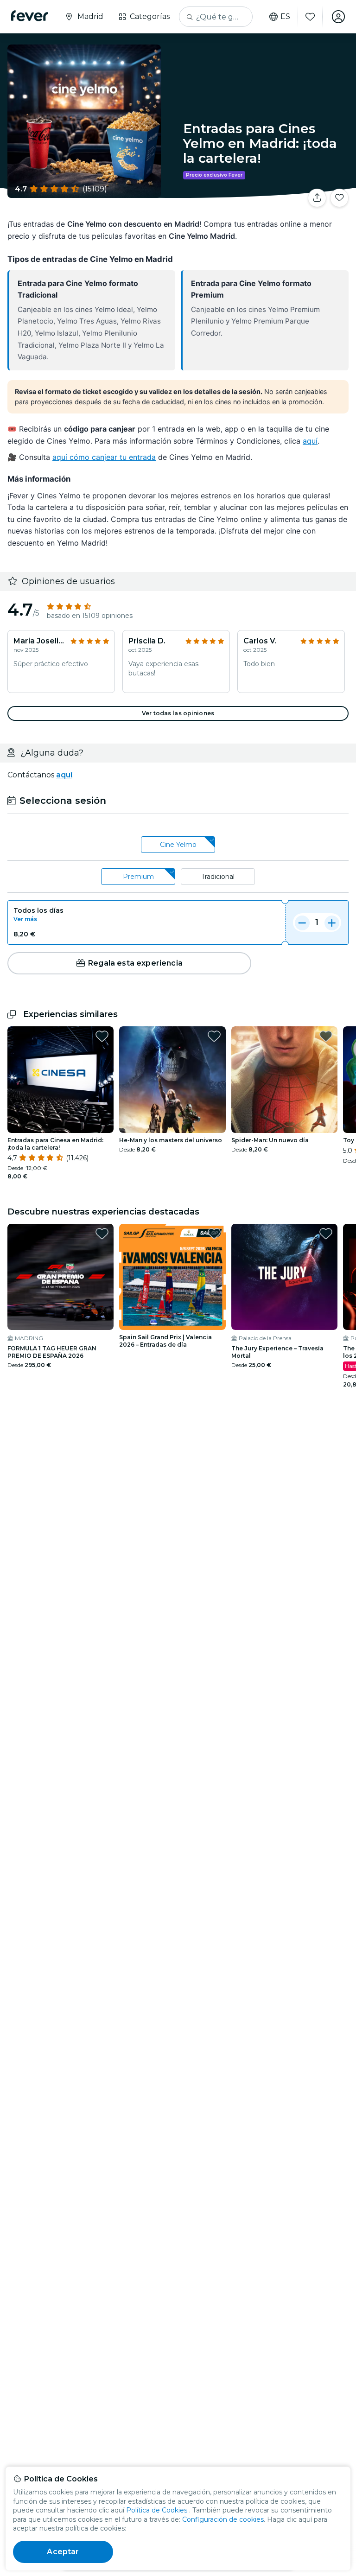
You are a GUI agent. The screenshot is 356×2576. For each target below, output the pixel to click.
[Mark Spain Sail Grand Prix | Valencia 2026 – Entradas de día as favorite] (214, 1234)
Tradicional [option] (218, 877)
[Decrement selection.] (302, 922)
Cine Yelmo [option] (178, 845)
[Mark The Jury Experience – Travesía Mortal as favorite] (326, 1234)
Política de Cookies (157, 2510)
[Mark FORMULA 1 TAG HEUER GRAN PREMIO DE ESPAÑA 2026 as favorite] (102, 1234)
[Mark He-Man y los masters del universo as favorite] (214, 1036)
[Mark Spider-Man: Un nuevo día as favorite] (326, 1036)
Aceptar (63, 2552)
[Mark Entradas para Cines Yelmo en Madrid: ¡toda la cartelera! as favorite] (339, 198)
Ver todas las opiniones (178, 713)
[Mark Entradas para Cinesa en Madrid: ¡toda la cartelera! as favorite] (102, 1036)
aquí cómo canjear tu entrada (104, 457)
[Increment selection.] (332, 922)
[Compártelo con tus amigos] (317, 198)
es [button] (285, 17)
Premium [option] (138, 877)
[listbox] (178, 845)
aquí (310, 441)
